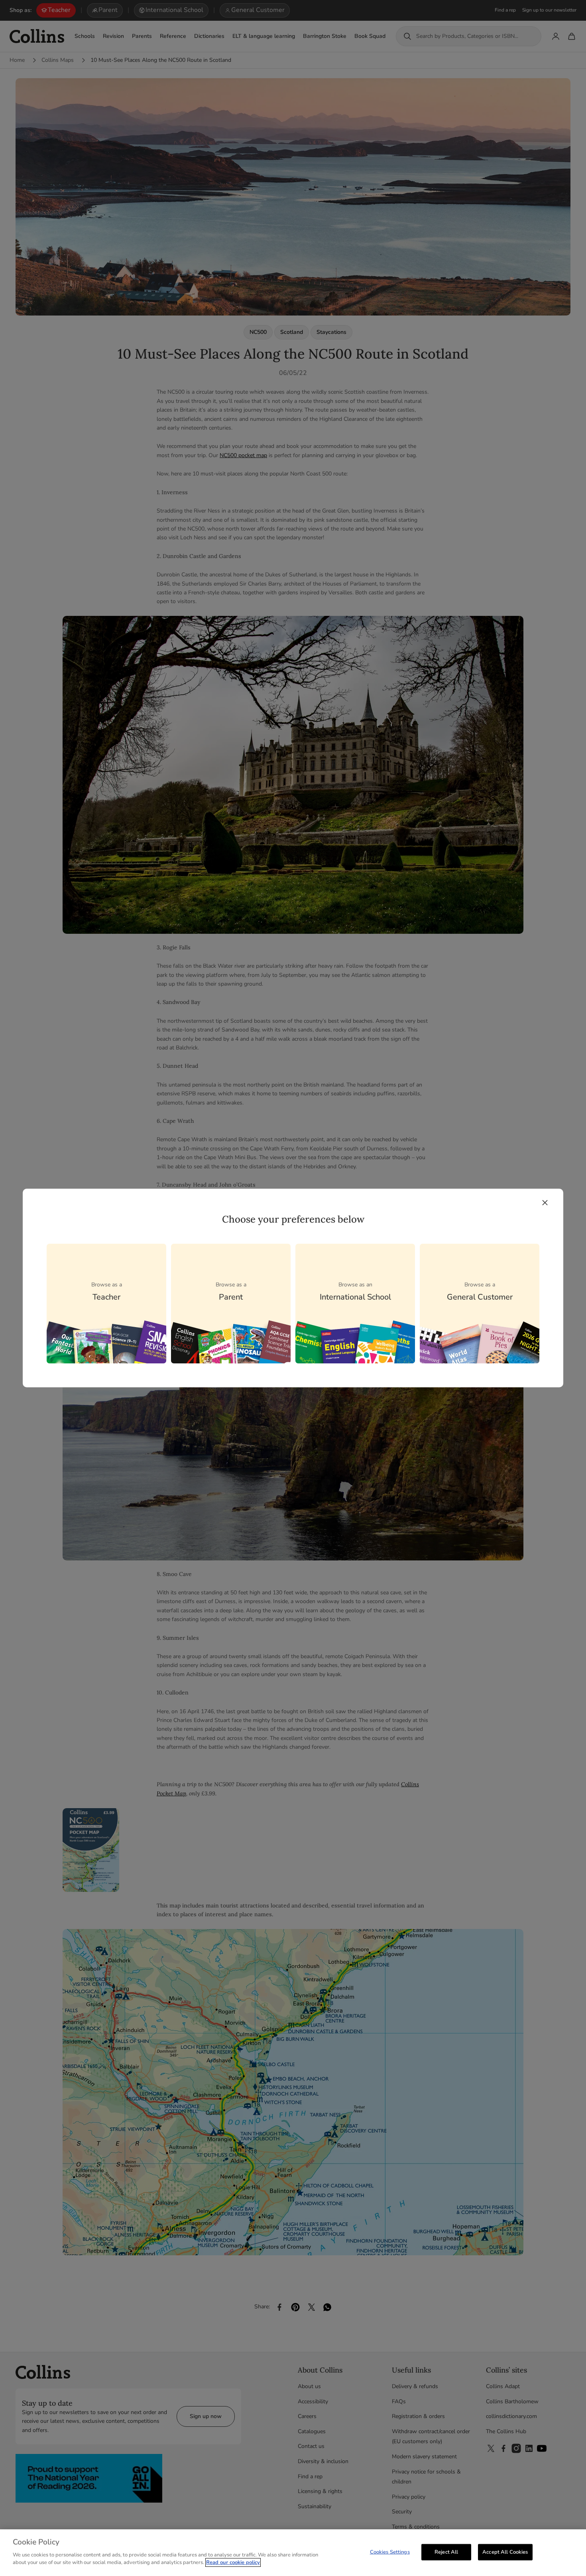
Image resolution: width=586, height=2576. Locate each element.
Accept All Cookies (505, 2552)
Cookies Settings (390, 2552)
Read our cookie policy (233, 2562)
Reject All (446, 2552)
